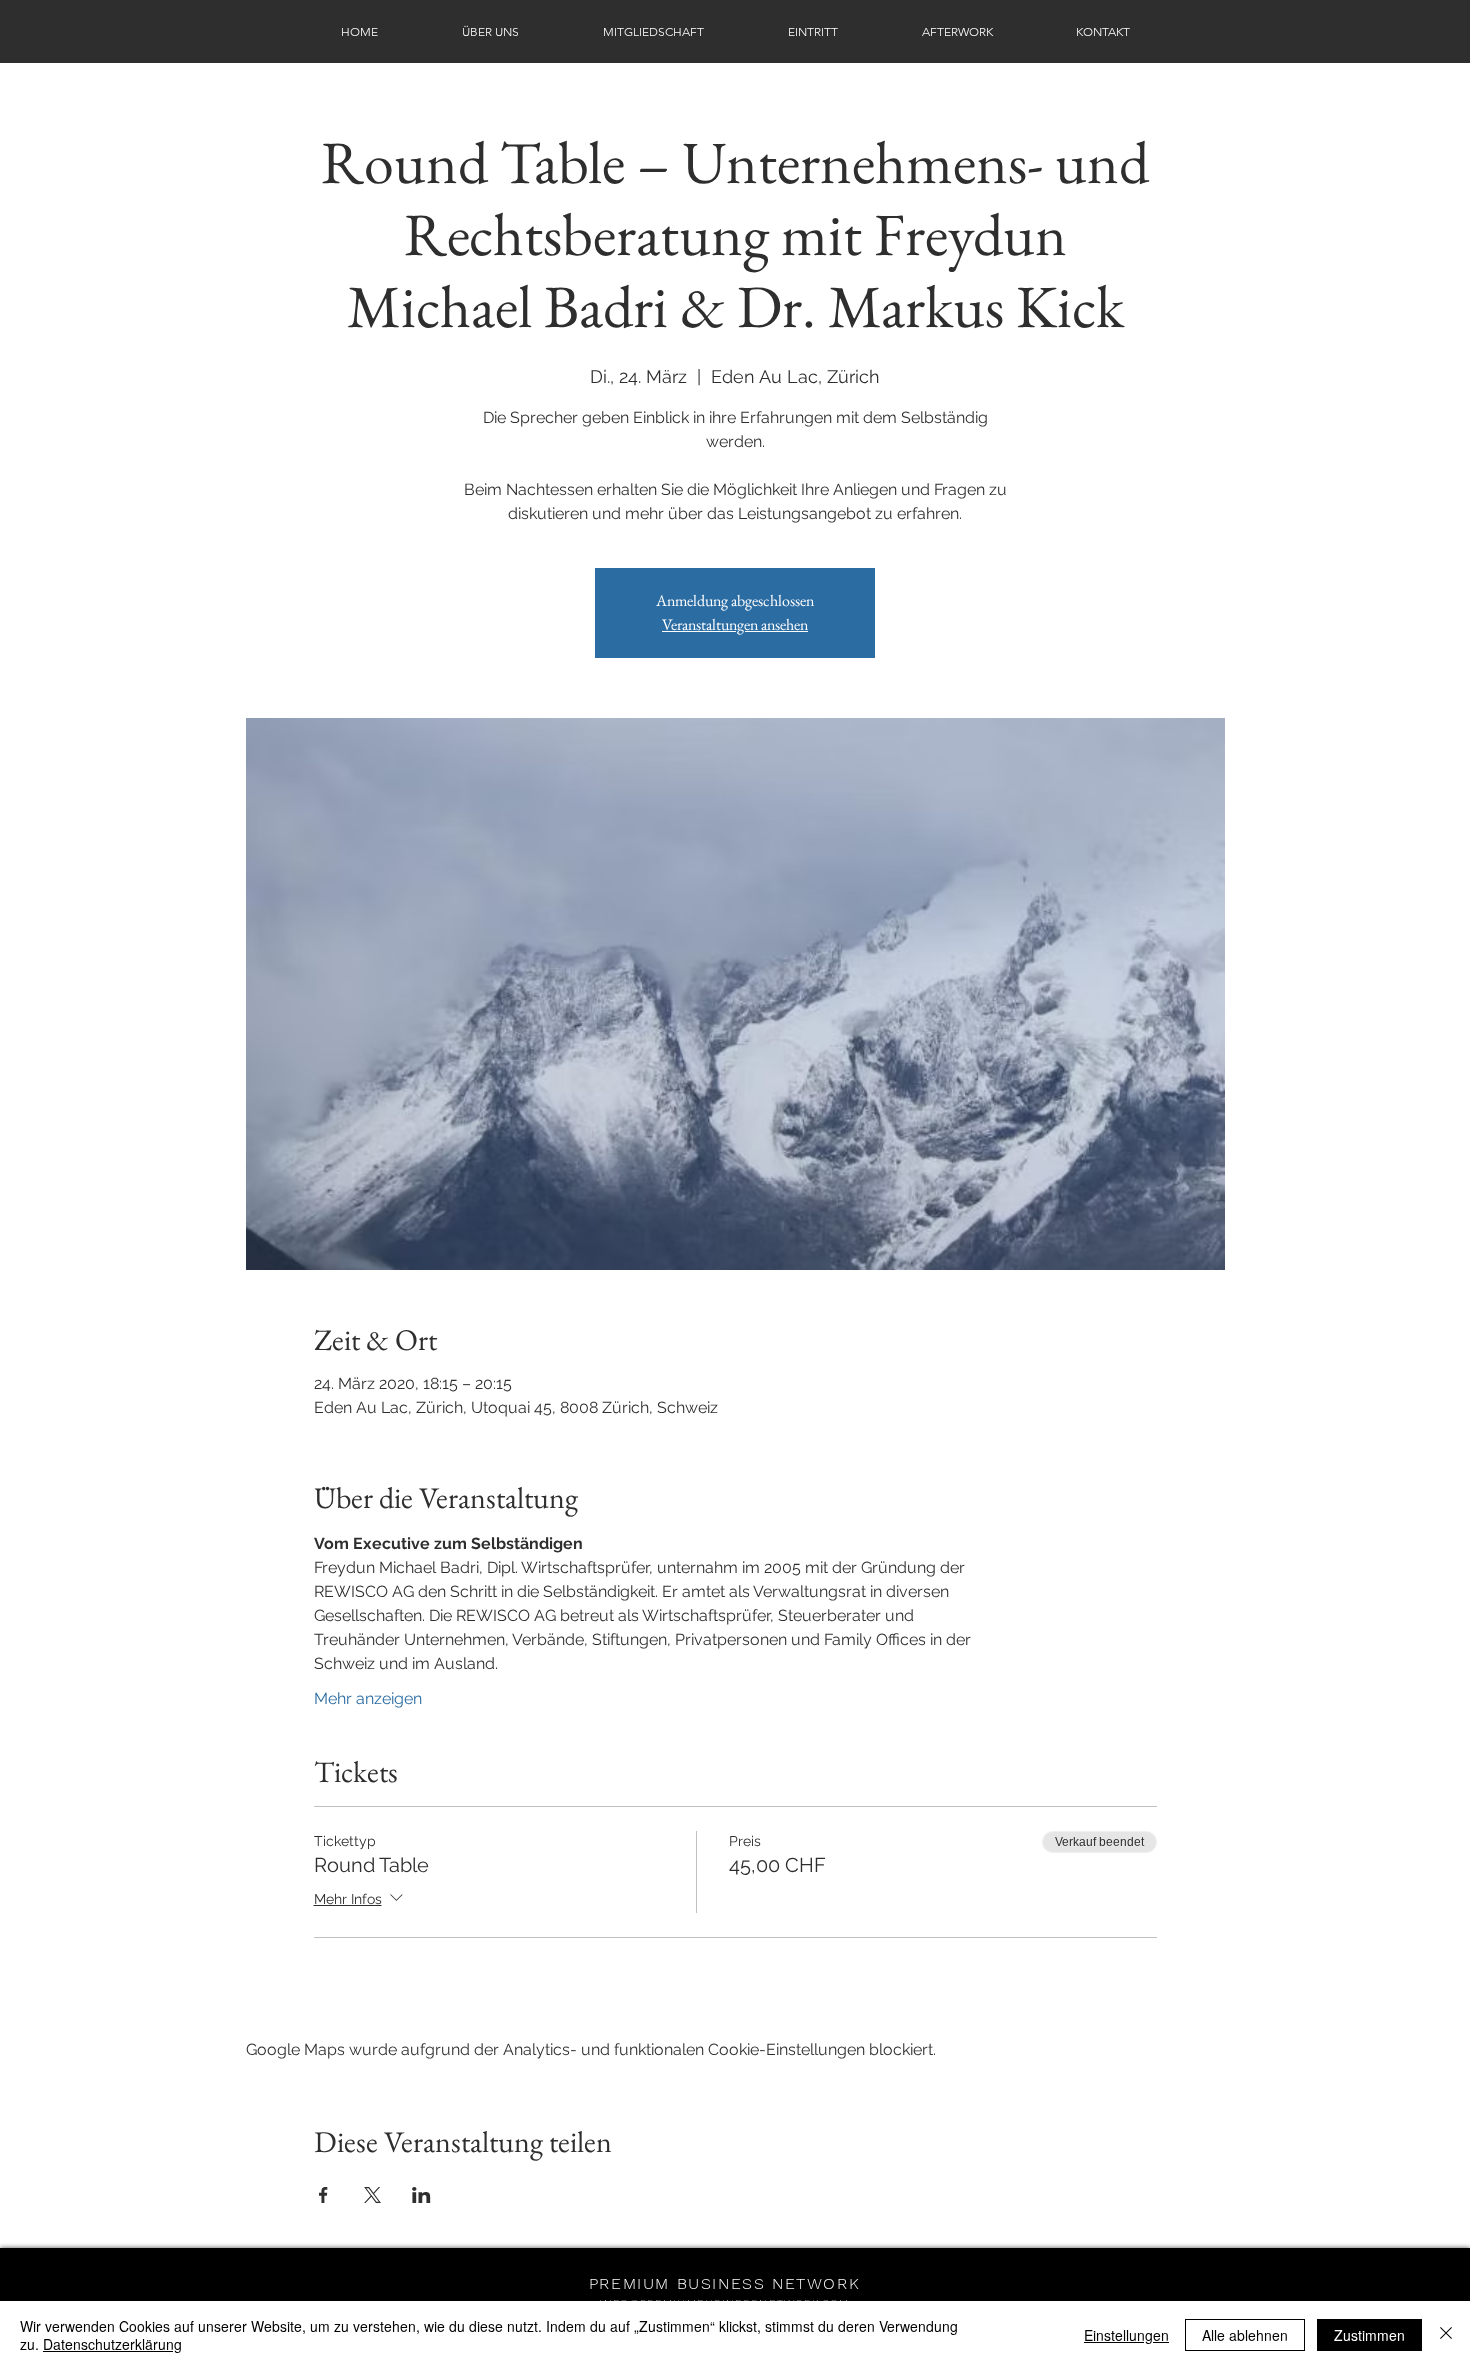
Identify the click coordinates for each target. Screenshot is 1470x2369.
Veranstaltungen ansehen (735, 624)
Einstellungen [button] (1126, 2335)
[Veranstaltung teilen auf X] (372, 2195)
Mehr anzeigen (368, 1698)
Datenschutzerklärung (112, 2344)
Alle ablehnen (1245, 2335)
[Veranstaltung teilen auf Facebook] (323, 2195)
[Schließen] (1446, 2335)
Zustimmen (1369, 2335)
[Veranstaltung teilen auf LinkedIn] (421, 2195)
